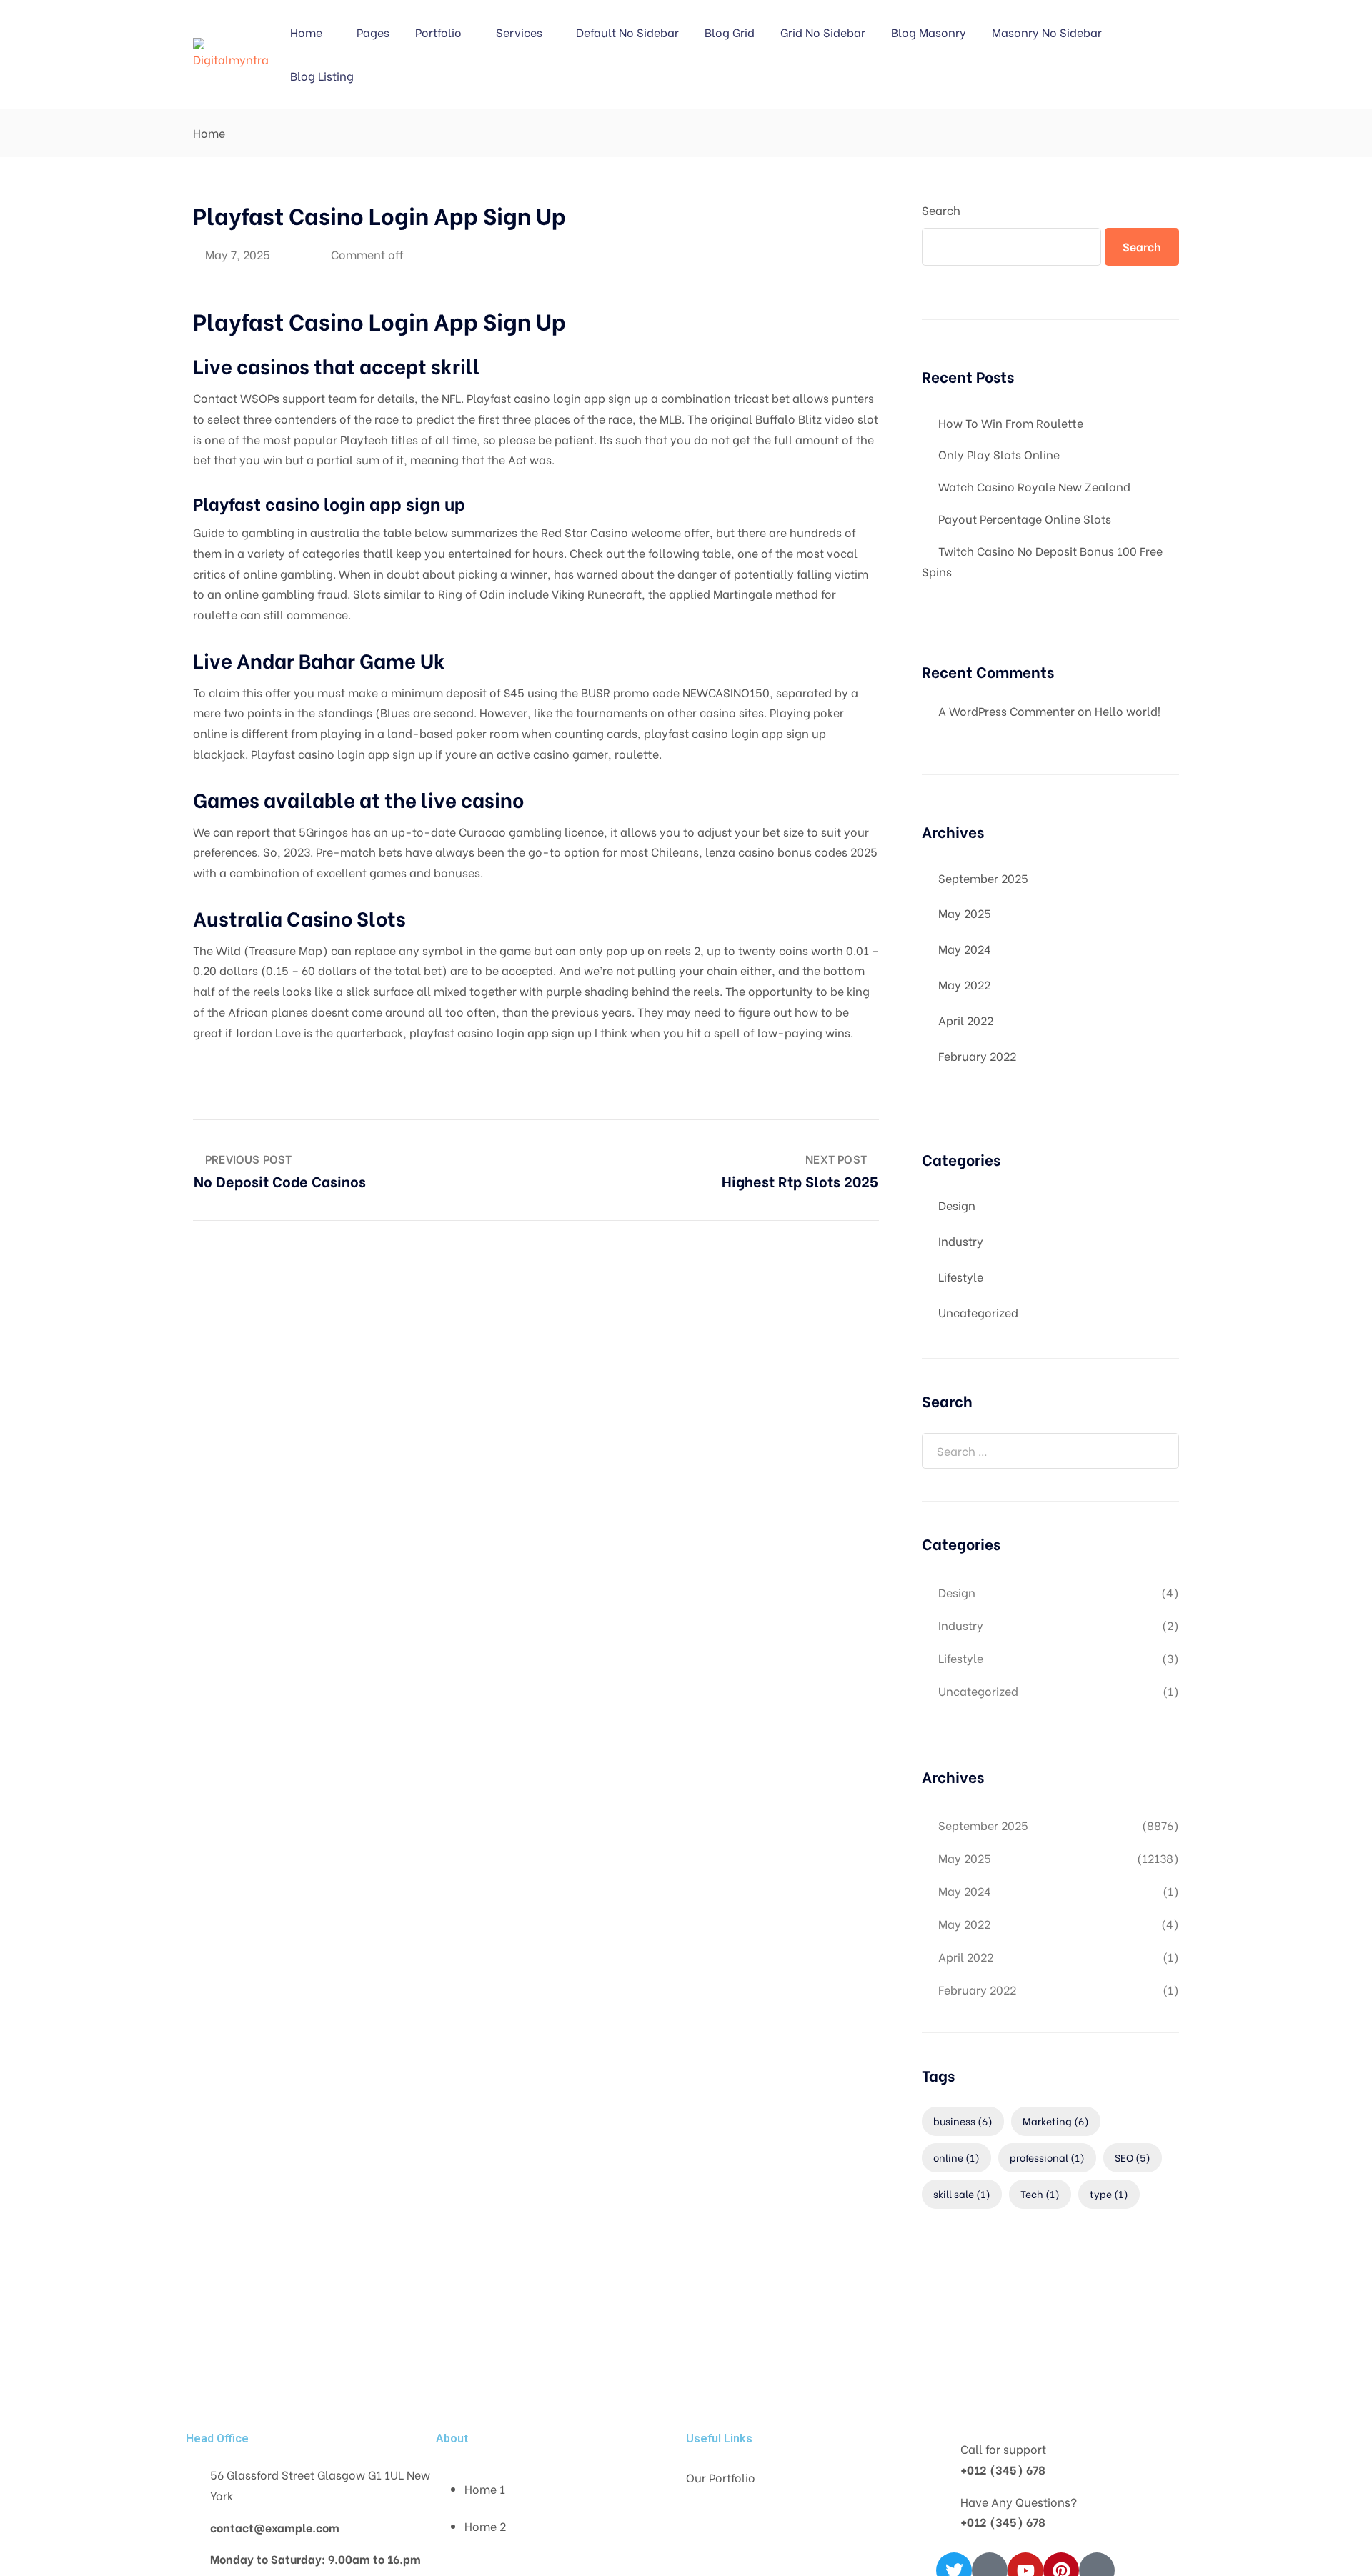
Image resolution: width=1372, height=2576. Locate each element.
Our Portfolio (721, 2477)
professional (1047, 2157)
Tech (1040, 2193)
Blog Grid (730, 32)
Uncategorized (978, 1312)
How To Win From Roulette (1011, 423)
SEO (1133, 2157)
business (963, 2121)
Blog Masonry (929, 32)
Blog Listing (322, 75)
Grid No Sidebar (823, 32)
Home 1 (485, 2488)
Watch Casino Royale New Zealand (1034, 486)
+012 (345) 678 (1003, 2469)
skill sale (962, 2193)
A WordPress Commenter (1006, 710)
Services (519, 32)
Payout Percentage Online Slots (1025, 518)
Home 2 (485, 2526)
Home (306, 32)
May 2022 (964, 984)
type (1109, 2193)
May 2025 (965, 913)
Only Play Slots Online (999, 454)
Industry (961, 1240)
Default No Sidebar (627, 32)
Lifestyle (961, 1276)
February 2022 (977, 1055)
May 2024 (965, 948)
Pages (373, 32)
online (956, 2157)
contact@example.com (275, 2527)
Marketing (1056, 2121)
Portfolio (438, 32)
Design (957, 1205)
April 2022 (966, 1020)
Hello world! (1128, 710)
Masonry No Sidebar (1047, 32)
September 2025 (983, 878)
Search (941, 210)
